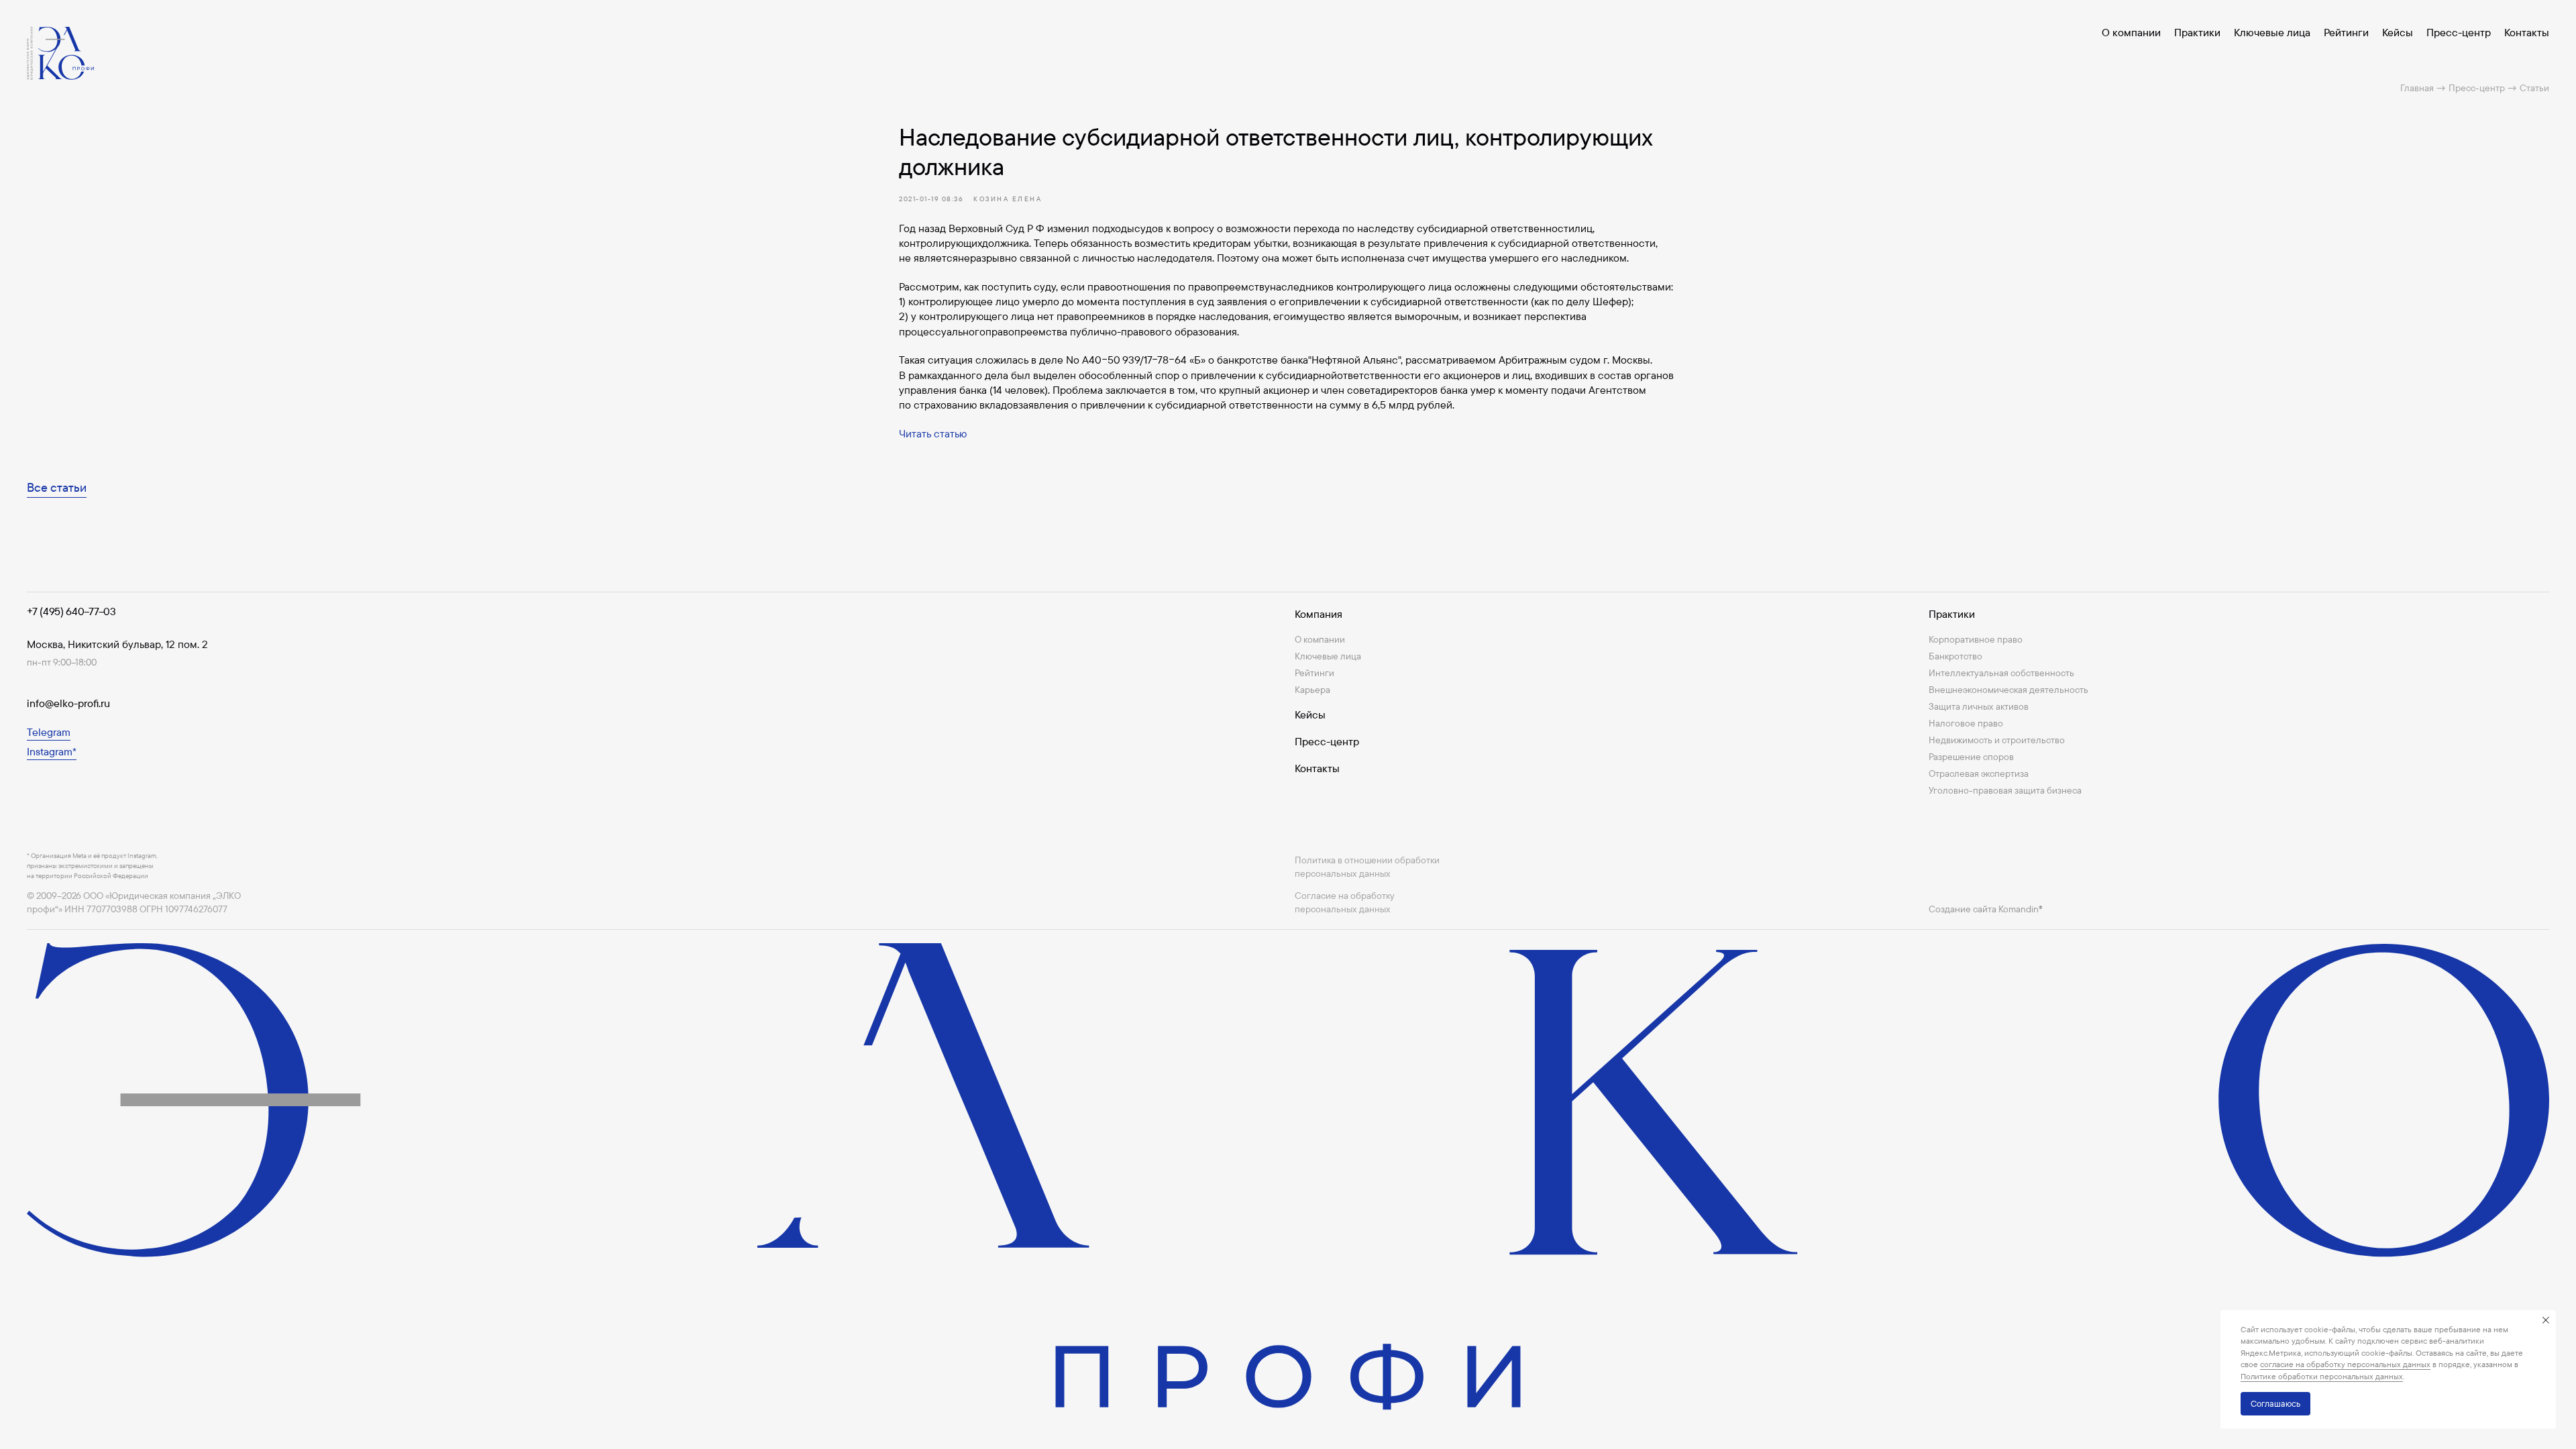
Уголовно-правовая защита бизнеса (2005, 790)
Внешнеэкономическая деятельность (2008, 690)
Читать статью (933, 433)
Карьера (1312, 690)
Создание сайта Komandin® (1986, 909)
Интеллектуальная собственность (2001, 673)
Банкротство (1955, 656)
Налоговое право (1966, 723)
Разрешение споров (1971, 757)
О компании (2131, 32)
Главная (2417, 88)
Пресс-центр (2459, 32)
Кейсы (2398, 32)
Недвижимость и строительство (1997, 740)
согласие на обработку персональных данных (2345, 1364)
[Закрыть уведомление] (2546, 1320)
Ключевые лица (2272, 32)
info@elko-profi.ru (68, 703)
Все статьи (57, 487)
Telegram (49, 732)
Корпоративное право (1976, 639)
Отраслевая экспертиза (1979, 773)
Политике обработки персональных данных (2322, 1376)
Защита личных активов (1979, 706)
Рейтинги (2346, 32)
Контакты (2527, 32)
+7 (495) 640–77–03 (71, 611)
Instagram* (52, 751)
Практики (2197, 32)
